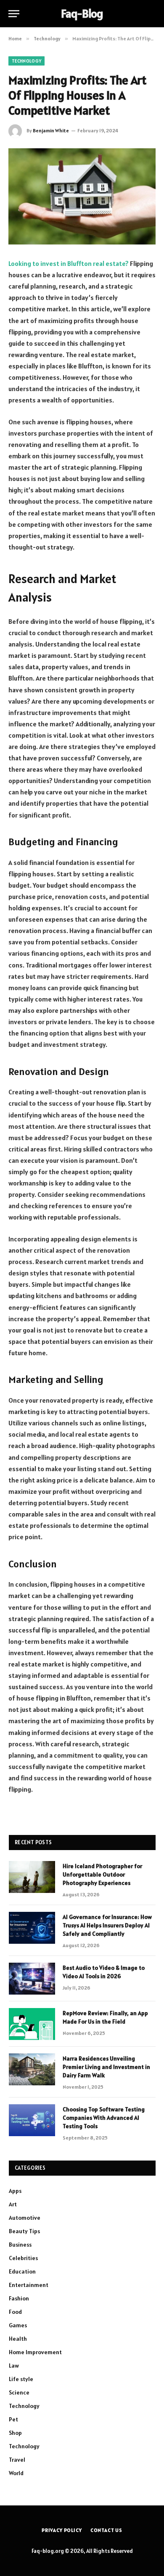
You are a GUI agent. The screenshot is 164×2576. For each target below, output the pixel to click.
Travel (17, 2460)
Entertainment (29, 2285)
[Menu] (14, 14)
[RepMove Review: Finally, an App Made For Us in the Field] (32, 2024)
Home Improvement (35, 2352)
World (16, 2473)
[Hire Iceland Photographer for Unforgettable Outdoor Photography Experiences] (32, 1877)
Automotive (25, 2218)
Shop (15, 2433)
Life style (21, 2379)
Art (13, 2204)
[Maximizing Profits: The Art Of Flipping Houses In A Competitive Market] (82, 196)
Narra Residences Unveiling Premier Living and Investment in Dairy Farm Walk (106, 2067)
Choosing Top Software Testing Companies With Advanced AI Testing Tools (104, 2118)
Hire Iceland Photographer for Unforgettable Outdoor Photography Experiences (102, 1874)
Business (20, 2245)
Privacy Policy (62, 2530)
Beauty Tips (24, 2231)
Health (18, 2339)
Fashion (19, 2298)
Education (22, 2271)
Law (14, 2366)
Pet (13, 2419)
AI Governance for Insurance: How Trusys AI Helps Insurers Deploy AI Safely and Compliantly (107, 1925)
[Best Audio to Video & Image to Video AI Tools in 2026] (32, 1979)
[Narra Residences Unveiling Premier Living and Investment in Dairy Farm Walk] (32, 2069)
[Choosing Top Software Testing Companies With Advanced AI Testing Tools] (32, 2120)
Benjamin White (51, 130)
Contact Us (106, 2530)
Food (15, 2312)
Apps (15, 2191)
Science (19, 2392)
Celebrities (23, 2258)
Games (18, 2325)
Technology (26, 61)
